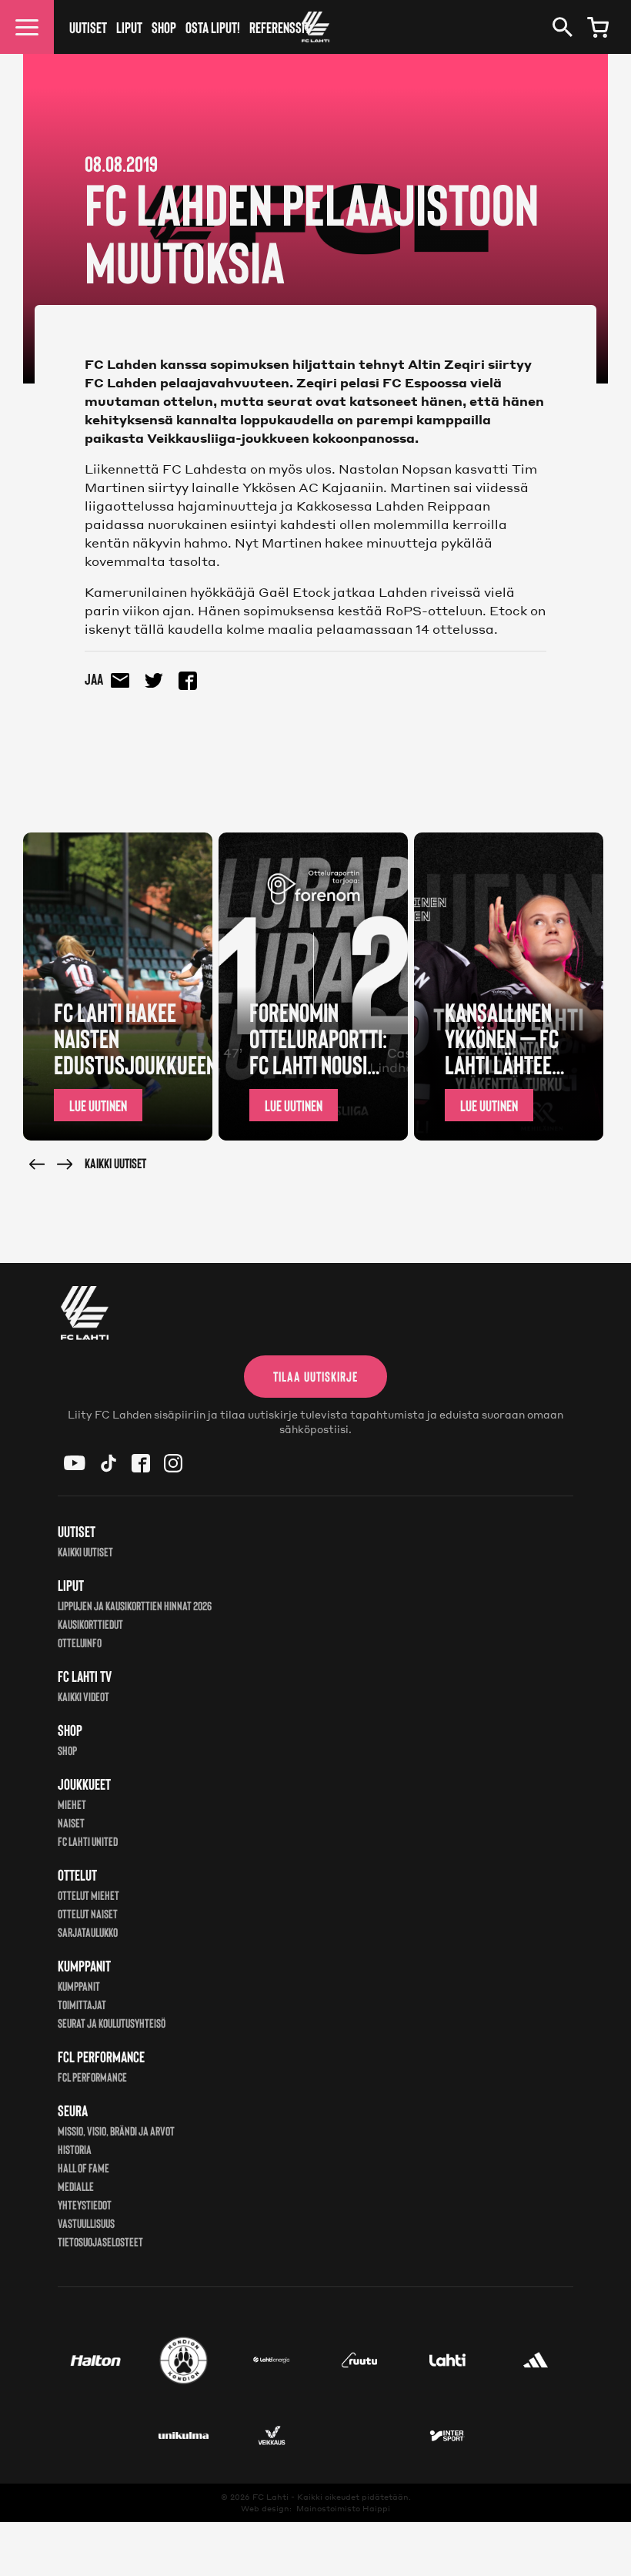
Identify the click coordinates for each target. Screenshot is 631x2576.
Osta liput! (213, 27)
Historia (75, 2149)
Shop (164, 27)
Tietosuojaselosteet (100, 2241)
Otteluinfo (80, 1642)
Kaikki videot (83, 1696)
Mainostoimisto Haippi (343, 2508)
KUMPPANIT (79, 1986)
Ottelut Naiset (88, 1913)
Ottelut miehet (88, 1895)
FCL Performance (92, 2077)
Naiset (71, 1822)
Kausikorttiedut (90, 1624)
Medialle (76, 2186)
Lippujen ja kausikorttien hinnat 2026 (135, 1605)
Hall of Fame (83, 2167)
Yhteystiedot (85, 2204)
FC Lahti (270, 2497)
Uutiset (88, 27)
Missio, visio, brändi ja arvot (116, 2130)
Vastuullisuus (86, 2223)
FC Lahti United (88, 1841)
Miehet (72, 1804)
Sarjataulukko (88, 1932)
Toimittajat (82, 2004)
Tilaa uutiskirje (315, 1376)
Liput (129, 27)
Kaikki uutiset (115, 1163)
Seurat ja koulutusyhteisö (112, 2023)
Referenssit (280, 27)
